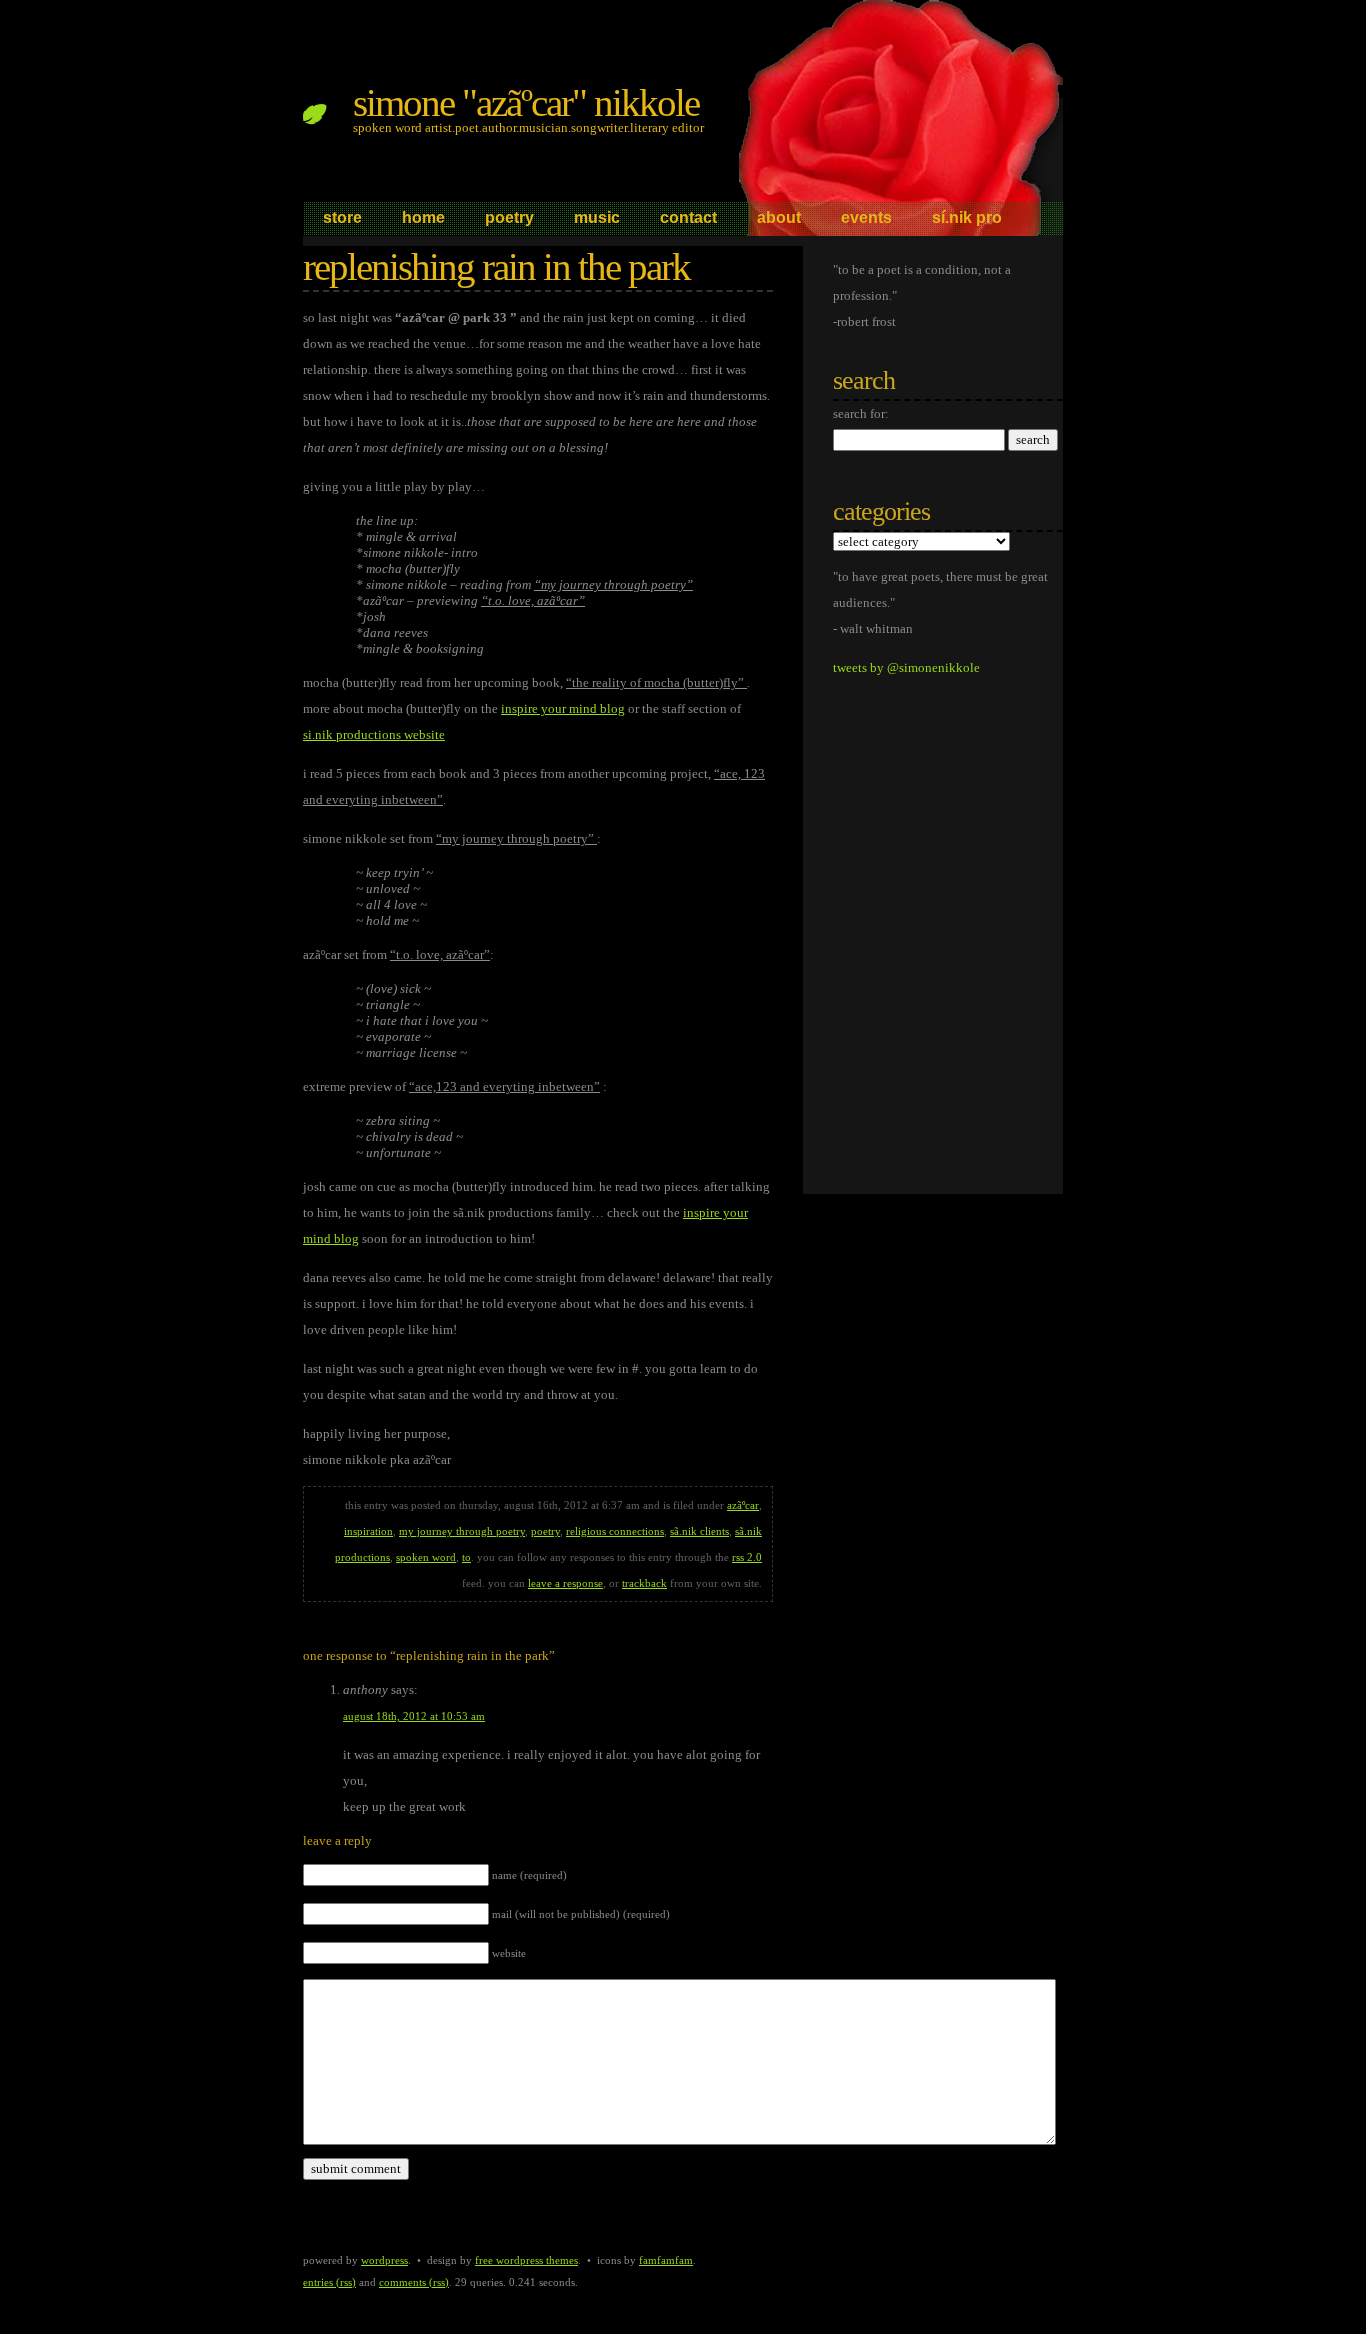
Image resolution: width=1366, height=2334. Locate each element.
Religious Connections (615, 1531)
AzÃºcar (743, 1505)
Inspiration (368, 1531)
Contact (688, 217)
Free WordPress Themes (526, 2260)
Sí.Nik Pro (967, 217)
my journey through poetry (462, 1531)
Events (866, 217)
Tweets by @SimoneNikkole (906, 667)
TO (466, 1557)
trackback (644, 1583)
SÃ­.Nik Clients (699, 1531)
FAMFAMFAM (666, 2260)
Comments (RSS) (414, 2282)
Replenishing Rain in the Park (496, 266)
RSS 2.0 (747, 1557)
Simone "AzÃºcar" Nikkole (526, 102)
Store (342, 217)
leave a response (565, 1583)
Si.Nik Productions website (374, 734)
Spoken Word (426, 1557)
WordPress (384, 2260)
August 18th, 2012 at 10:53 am (414, 1716)
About (779, 217)
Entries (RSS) (329, 2282)
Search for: (861, 413)
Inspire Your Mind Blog (563, 708)
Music (597, 217)
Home (423, 217)
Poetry (509, 217)
